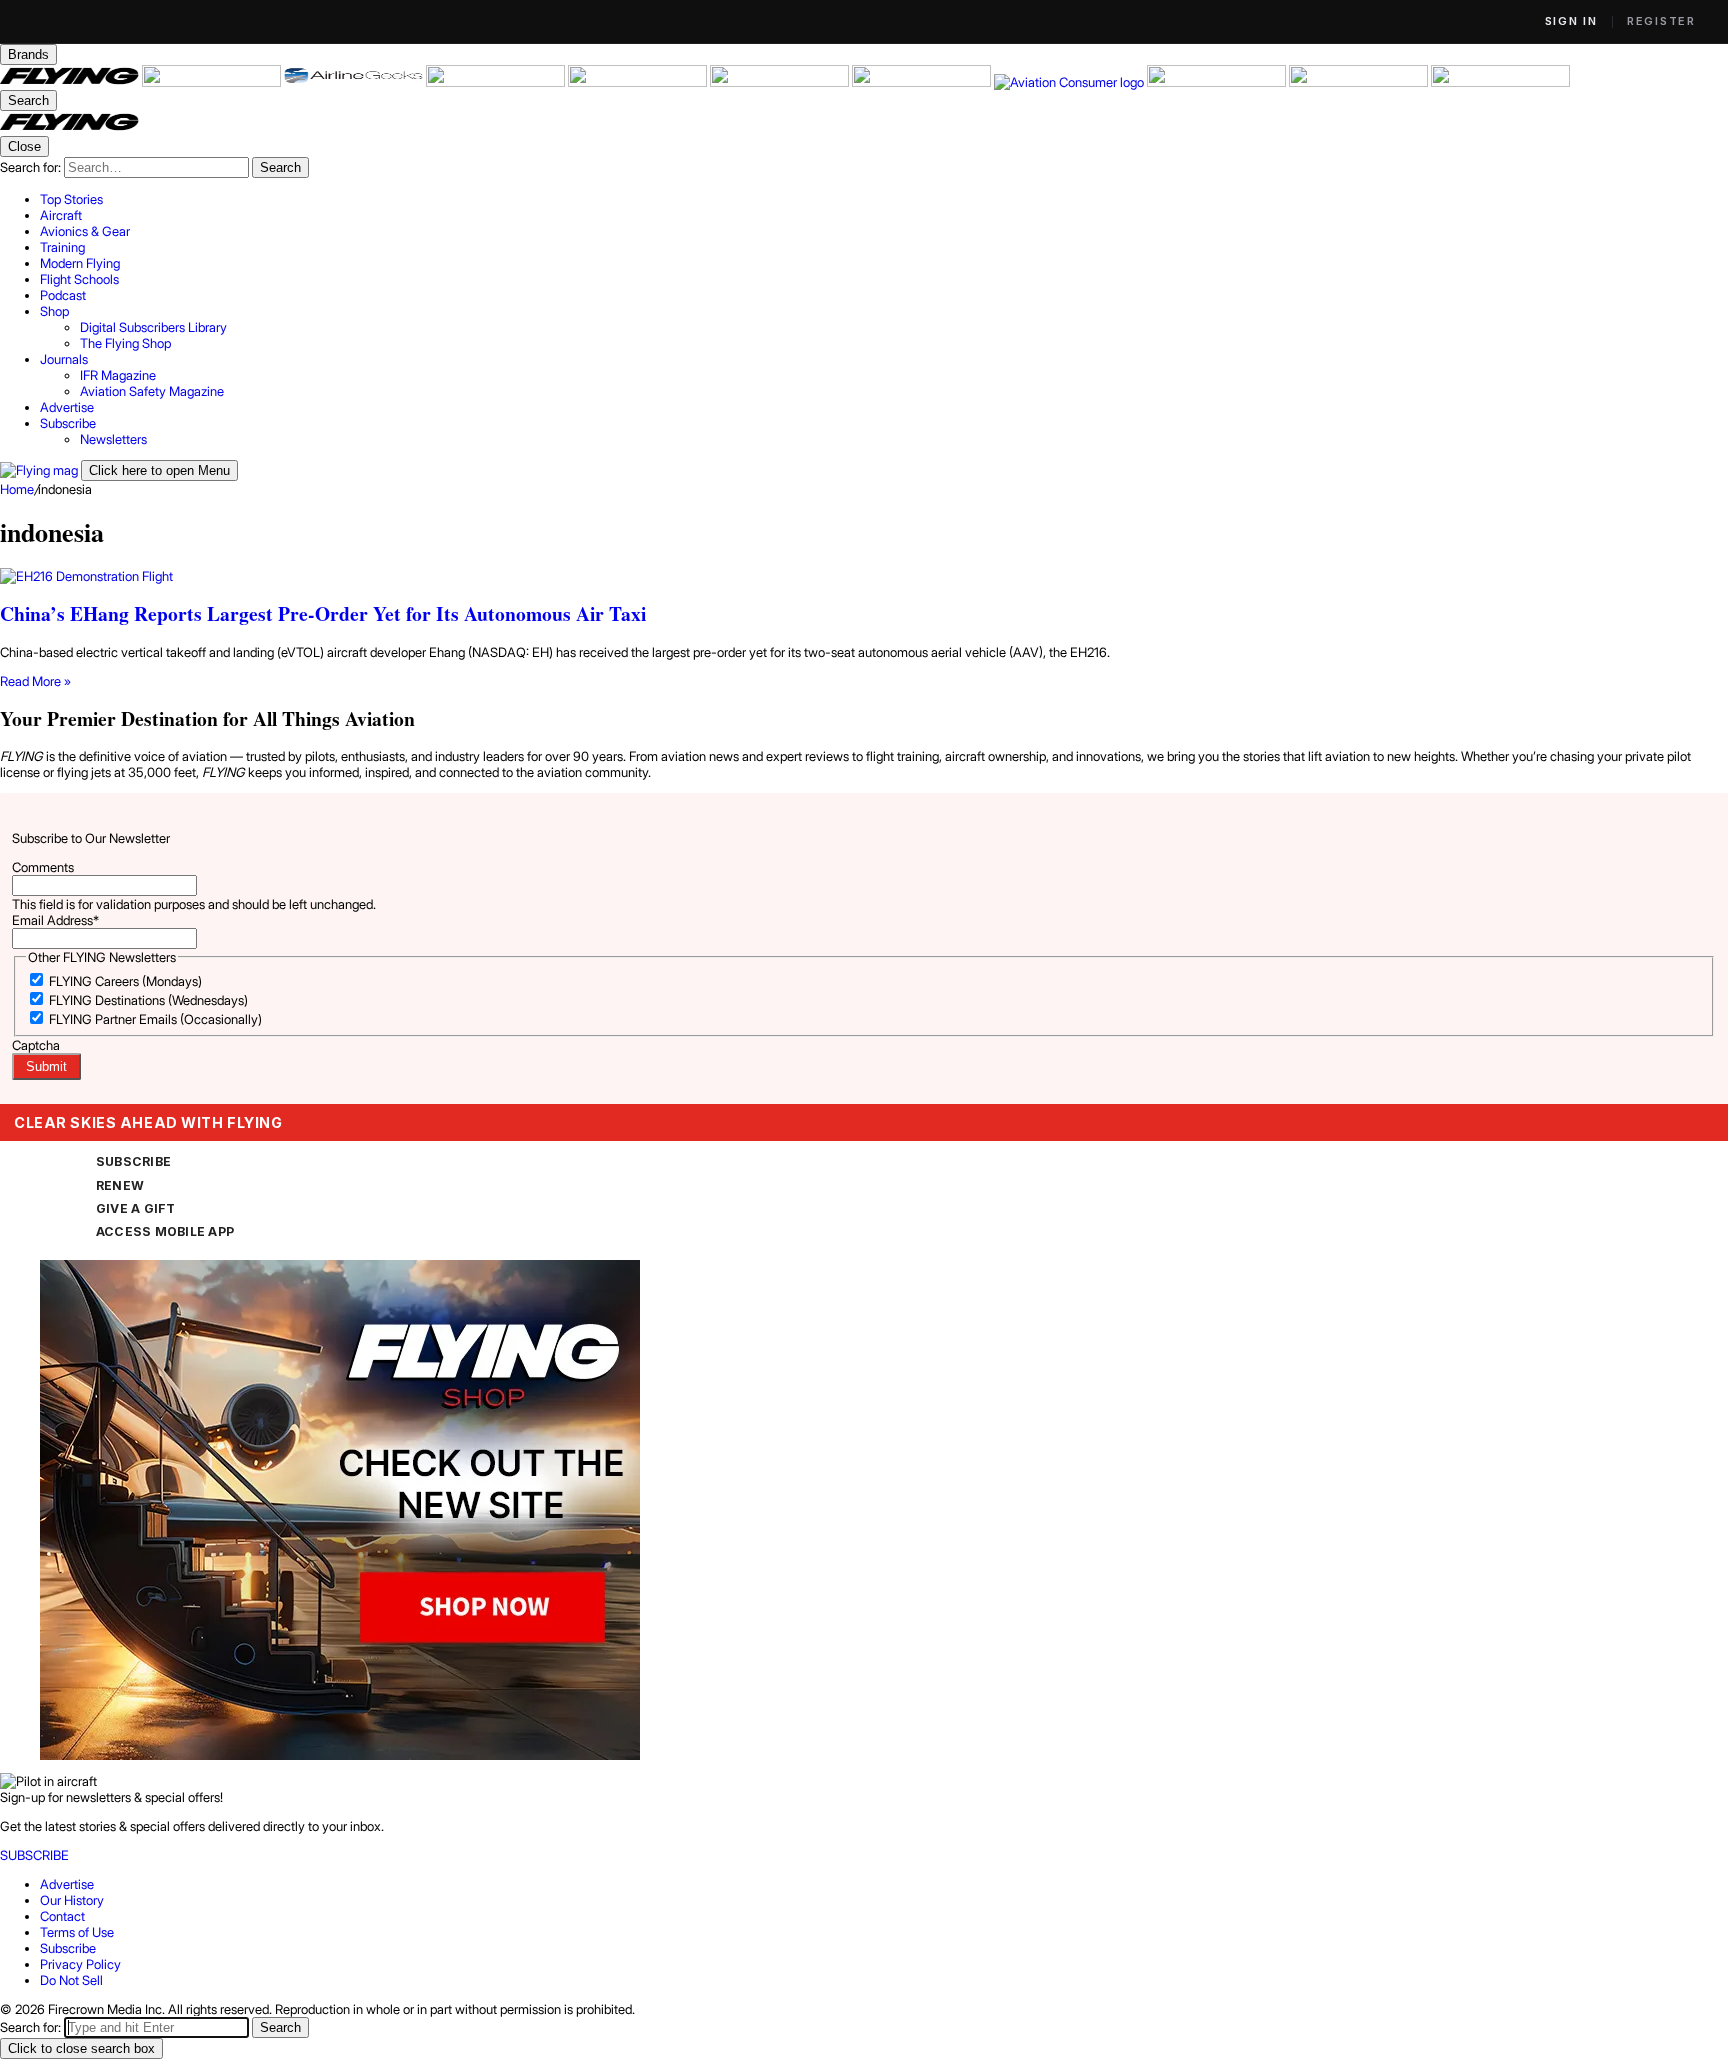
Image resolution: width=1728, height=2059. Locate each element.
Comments (43, 867)
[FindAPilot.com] (1360, 82)
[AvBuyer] (639, 82)
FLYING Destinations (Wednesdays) (148, 1000)
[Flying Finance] (1218, 82)
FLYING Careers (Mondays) (125, 981)
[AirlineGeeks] (355, 82)
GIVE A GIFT (136, 1208)
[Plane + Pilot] (923, 82)
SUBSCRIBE (133, 1161)
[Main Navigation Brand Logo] (69, 128)
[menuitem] (884, 199)
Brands (28, 54)
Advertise (67, 1884)
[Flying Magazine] (71, 82)
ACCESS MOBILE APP (165, 1231)
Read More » (35, 681)
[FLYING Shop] (1500, 82)
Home (17, 489)
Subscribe (68, 1948)
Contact (62, 1916)
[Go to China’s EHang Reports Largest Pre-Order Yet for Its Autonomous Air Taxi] (864, 576)
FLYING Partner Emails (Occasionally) (155, 1019)
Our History (72, 1900)
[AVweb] (497, 82)
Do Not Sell (71, 1980)
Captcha (36, 1045)
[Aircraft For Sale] (213, 82)
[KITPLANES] (781, 82)
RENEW (120, 1185)
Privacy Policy (80, 1964)
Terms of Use (77, 1932)
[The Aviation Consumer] (1070, 82)
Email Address (55, 920)
